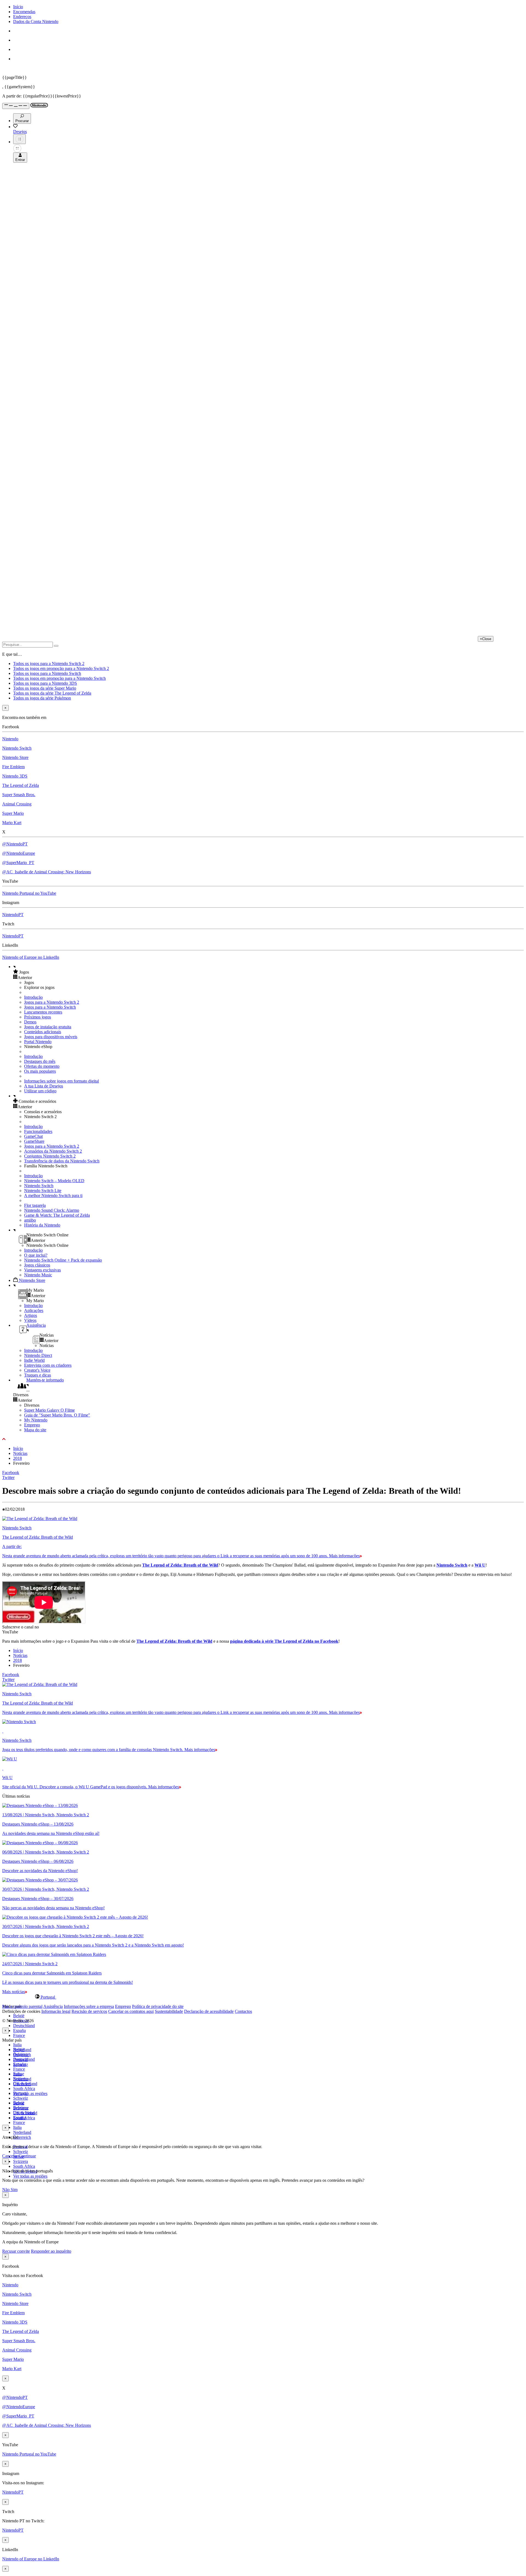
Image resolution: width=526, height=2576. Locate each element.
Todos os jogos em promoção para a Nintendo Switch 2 (61, 668)
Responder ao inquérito (51, 2251)
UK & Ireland (25, 2113)
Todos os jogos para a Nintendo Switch (47, 673)
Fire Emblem (13, 767)
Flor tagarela (35, 1205)
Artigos (31, 1315)
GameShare (34, 1141)
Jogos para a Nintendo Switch (50, 1007)
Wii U (480, 1565)
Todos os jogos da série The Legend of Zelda (52, 693)
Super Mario (13, 813)
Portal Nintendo (38, 1042)
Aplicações (34, 1310)
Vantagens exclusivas (42, 1270)
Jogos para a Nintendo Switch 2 (52, 1002)
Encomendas (24, 12)
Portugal (20, 2093)
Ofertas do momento (42, 1066)
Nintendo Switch (17, 748)
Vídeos (30, 1320)
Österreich (22, 2137)
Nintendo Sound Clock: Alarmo (52, 1210)
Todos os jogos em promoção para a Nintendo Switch (59, 678)
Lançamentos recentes (43, 1012)
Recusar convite (16, 2251)
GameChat (33, 1136)
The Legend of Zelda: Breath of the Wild (180, 1565)
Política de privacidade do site (158, 2006)
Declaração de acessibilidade (209, 2011)
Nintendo (10, 739)
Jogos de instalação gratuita (48, 1027)
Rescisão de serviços (89, 2011)
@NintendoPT (15, 844)
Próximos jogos (38, 1017)
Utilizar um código (40, 1091)
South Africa (24, 2089)
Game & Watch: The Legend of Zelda (57, 1215)
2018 (18, 1458)
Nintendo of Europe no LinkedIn (31, 957)
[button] (268, 972)
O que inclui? (36, 1255)
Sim (14, 2190)
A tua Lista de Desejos (44, 1086)
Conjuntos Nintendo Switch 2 (50, 1156)
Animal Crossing (17, 804)
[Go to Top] (263, 1439)
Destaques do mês (40, 1061)
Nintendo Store (15, 757)
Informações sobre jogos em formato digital (62, 1081)
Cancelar (10, 2156)
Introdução (33, 997)
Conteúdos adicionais (43, 1032)
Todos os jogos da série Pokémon (42, 698)
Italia (17, 2045)
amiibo (30, 1220)
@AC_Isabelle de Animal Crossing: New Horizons (47, 872)
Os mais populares (40, 1071)
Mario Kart (12, 823)
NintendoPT (13, 915)
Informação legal (56, 2011)
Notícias (20, 1453)
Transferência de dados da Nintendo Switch (62, 1161)
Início (18, 7)
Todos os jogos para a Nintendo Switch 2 (49, 664)
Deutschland (24, 2026)
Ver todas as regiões (30, 2093)
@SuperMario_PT (18, 863)
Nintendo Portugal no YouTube (29, 893)
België (19, 2016)
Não (6, 2190)
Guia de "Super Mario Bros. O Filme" (57, 1415)
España (19, 2030)
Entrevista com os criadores (48, 1365)
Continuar (27, 2156)
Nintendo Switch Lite (43, 1191)
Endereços (22, 17)
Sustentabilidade (169, 2011)
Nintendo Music (38, 1275)
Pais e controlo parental (22, 2006)
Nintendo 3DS (15, 776)
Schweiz (21, 2152)
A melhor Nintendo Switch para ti (53, 1195)
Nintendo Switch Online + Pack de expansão (63, 1260)
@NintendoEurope (19, 853)
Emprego (32, 1425)
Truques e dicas (38, 1375)
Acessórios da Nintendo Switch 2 (53, 1151)
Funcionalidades (38, 1131)
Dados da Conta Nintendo (36, 21)
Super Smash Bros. (19, 795)
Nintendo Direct (38, 1355)
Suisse (19, 2103)
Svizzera (21, 2161)
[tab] (263, 1997)
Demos (30, 1022)
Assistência (53, 2006)
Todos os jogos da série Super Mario (45, 688)
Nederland (22, 2132)
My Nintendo (36, 1420)
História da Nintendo (42, 1225)
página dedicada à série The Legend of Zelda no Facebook (284, 1641)
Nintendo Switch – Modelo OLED (54, 1181)
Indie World (34, 1360)
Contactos (243, 2011)
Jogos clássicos (37, 1265)
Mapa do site (35, 1430)
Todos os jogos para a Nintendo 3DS (45, 683)
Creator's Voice (37, 1370)
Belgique (21, 2054)
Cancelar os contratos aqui (131, 2011)
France (19, 2035)
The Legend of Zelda (21, 785)
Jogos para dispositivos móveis (51, 1037)
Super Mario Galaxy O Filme (49, 1410)
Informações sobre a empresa (89, 2006)
